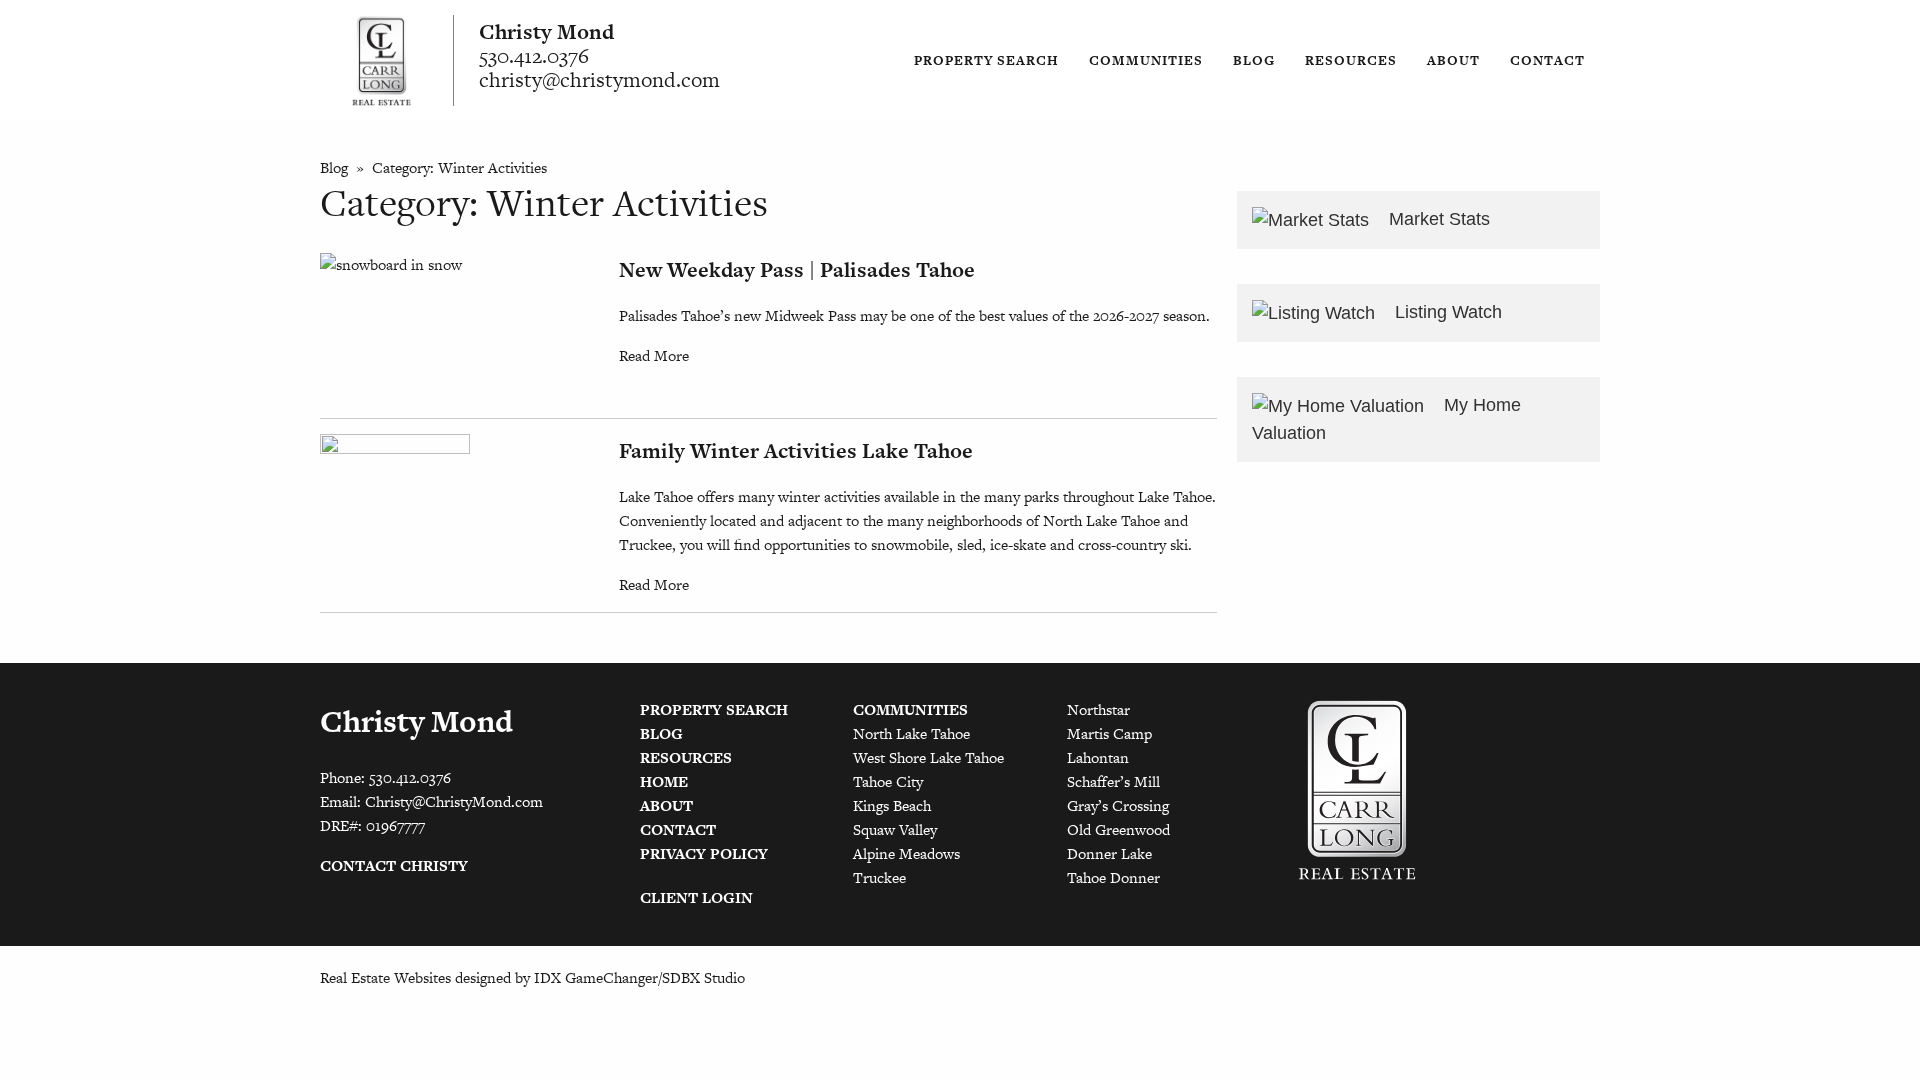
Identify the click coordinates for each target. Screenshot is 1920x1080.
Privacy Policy (704, 853)
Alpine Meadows (906, 853)
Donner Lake (1109, 853)
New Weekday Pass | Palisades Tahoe (797, 269)
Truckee (879, 877)
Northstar (1098, 709)
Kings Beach (892, 805)
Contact (1547, 60)
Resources (1351, 60)
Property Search (986, 60)
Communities (1146, 60)
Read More (654, 355)
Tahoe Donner (1113, 877)
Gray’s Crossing (1118, 805)
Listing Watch (1446, 312)
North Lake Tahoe (911, 733)
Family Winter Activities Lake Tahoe (796, 450)
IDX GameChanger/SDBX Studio (639, 977)
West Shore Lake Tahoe (928, 757)
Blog (1254, 60)
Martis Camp (1109, 733)
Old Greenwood (1118, 829)
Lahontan (1098, 757)
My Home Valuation (1386, 419)
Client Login (696, 897)
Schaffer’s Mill (1113, 781)
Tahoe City (888, 781)
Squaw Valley (895, 829)
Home (664, 781)
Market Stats (1437, 219)
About (1453, 60)
